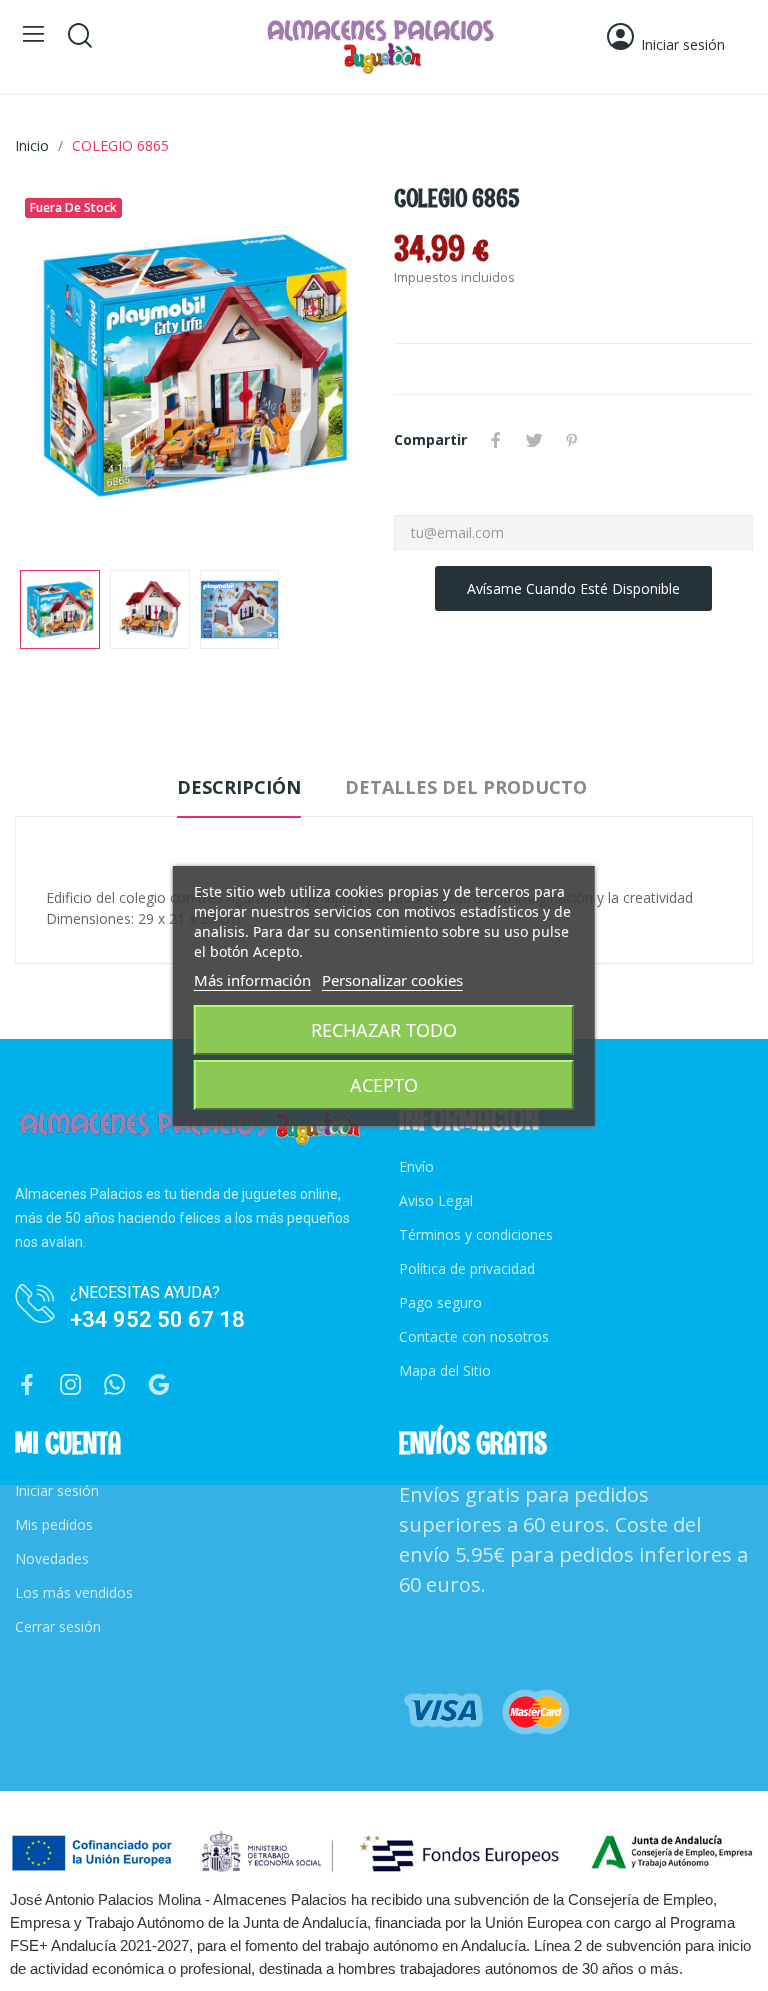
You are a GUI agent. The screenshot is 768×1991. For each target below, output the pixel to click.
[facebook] (27, 1385)
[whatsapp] (115, 1385)
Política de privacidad (467, 1268)
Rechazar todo (384, 1030)
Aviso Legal (436, 1200)
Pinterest (572, 440)
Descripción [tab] (239, 787)
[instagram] (71, 1385)
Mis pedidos (54, 1524)
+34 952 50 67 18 (157, 1319)
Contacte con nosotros (474, 1336)
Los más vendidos (74, 1592)
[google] (159, 1385)
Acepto (384, 1085)
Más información (252, 980)
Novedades (52, 1558)
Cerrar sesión (58, 1626)
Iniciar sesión (57, 1490)
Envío (416, 1166)
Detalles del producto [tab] (466, 787)
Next (327, 368)
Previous (62, 368)
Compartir (496, 440)
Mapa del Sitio (445, 1370)
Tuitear (534, 440)
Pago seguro (440, 1302)
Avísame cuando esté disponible (573, 588)
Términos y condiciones (476, 1234)
